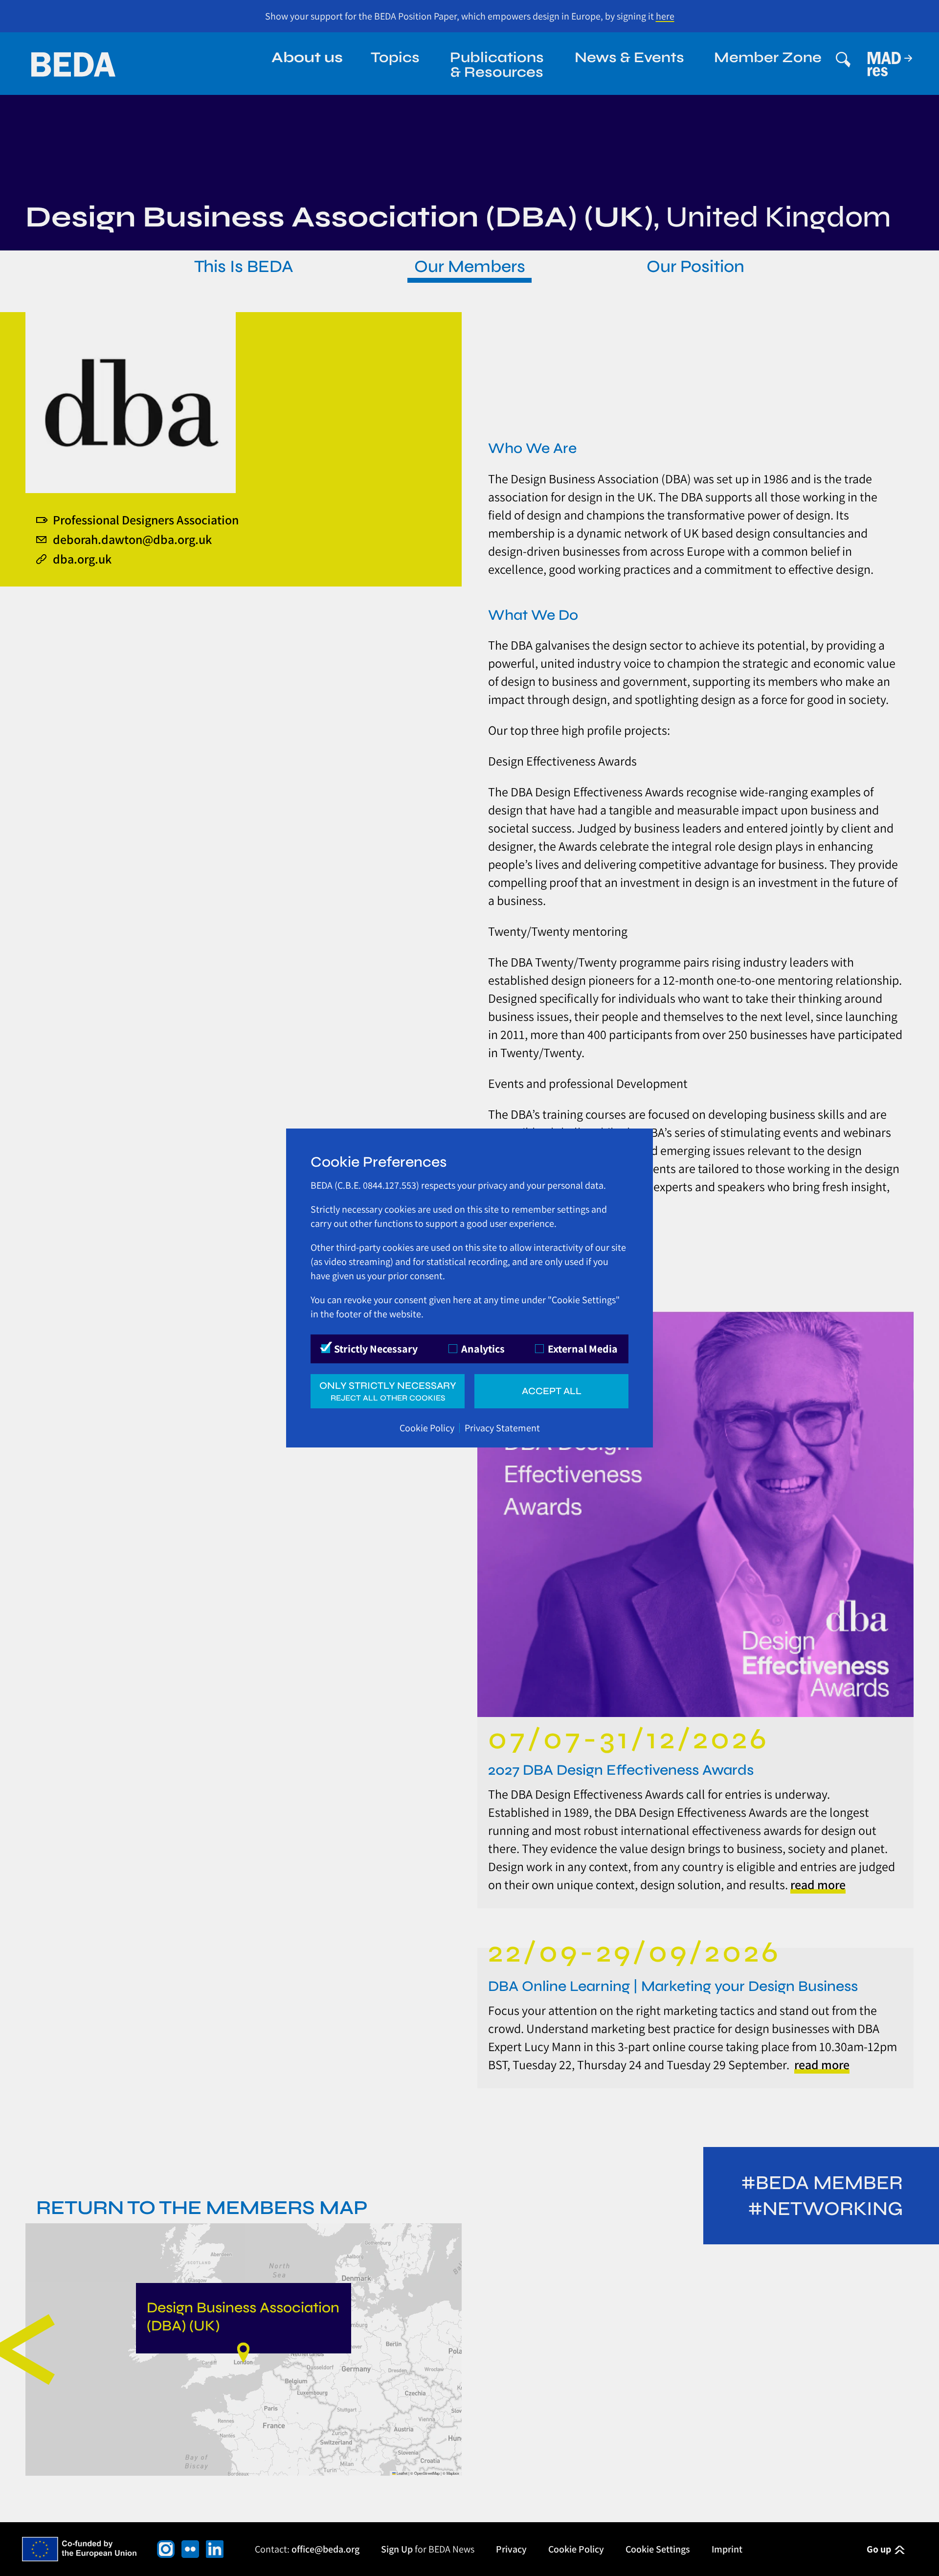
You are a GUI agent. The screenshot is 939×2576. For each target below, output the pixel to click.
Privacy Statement (502, 1428)
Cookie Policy (427, 1428)
